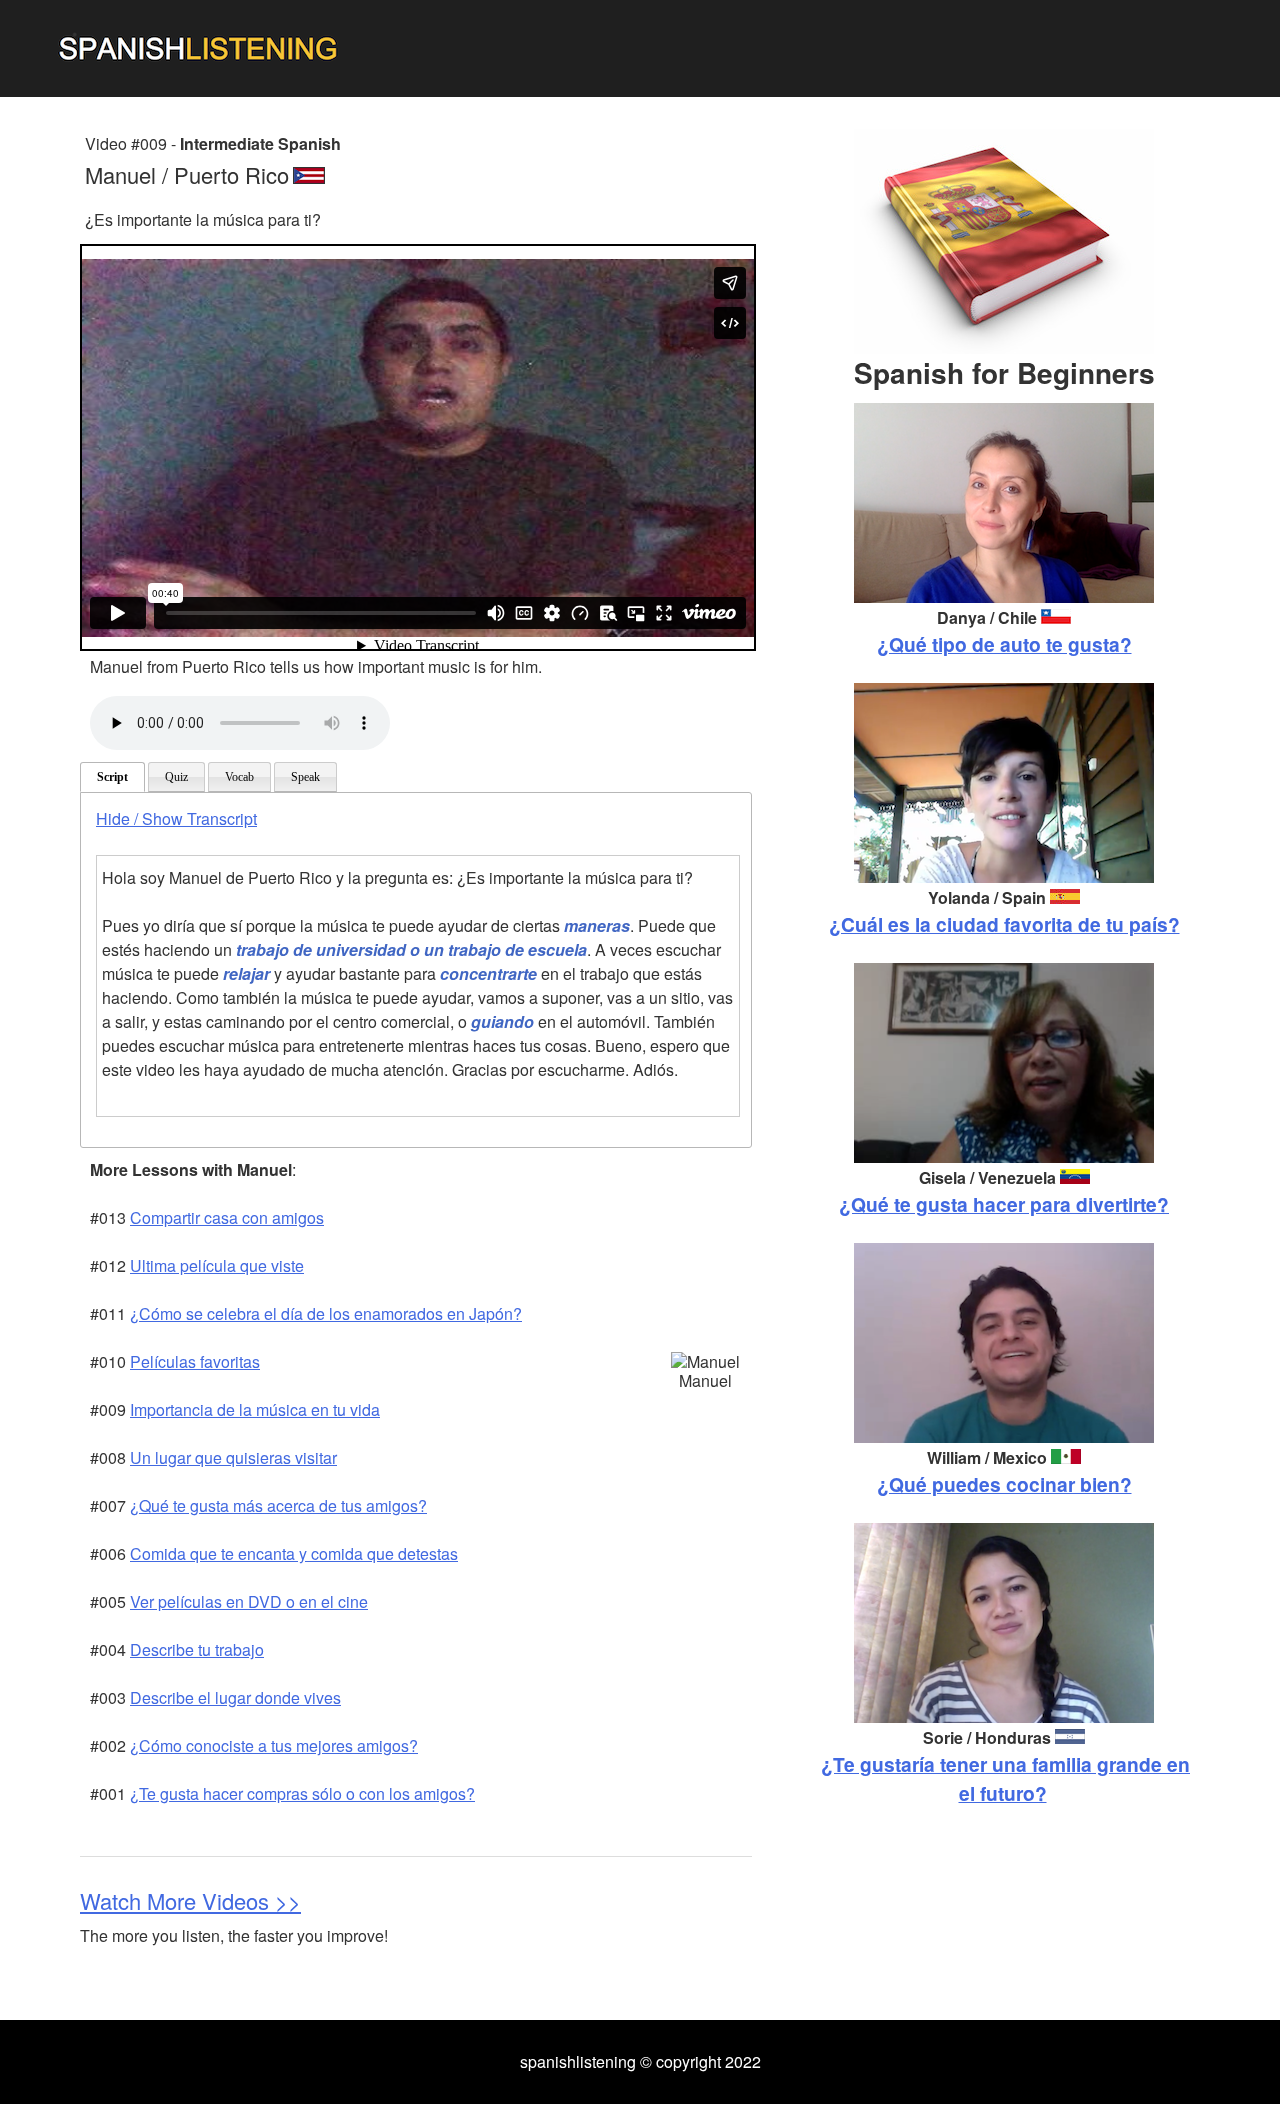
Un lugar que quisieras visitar (233, 1457)
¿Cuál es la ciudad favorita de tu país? (1004, 924)
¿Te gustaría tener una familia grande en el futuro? (1005, 1778)
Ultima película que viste (217, 1265)
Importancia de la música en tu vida (255, 1409)
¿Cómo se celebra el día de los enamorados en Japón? (326, 1313)
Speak (305, 777)
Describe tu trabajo (197, 1649)
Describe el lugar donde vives (235, 1697)
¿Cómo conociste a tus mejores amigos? (274, 1745)
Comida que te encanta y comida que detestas (294, 1553)
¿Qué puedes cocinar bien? (1004, 1484)
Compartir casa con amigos (227, 1217)
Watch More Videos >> (190, 1900)
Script (112, 777)
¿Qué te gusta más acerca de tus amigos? (278, 1505)
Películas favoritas (195, 1361)
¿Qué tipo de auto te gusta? (1004, 644)
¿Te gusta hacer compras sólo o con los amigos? (302, 1793)
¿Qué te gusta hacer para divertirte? (1004, 1204)
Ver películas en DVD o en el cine (249, 1601)
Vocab (239, 777)
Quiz (176, 777)
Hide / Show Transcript (176, 818)
